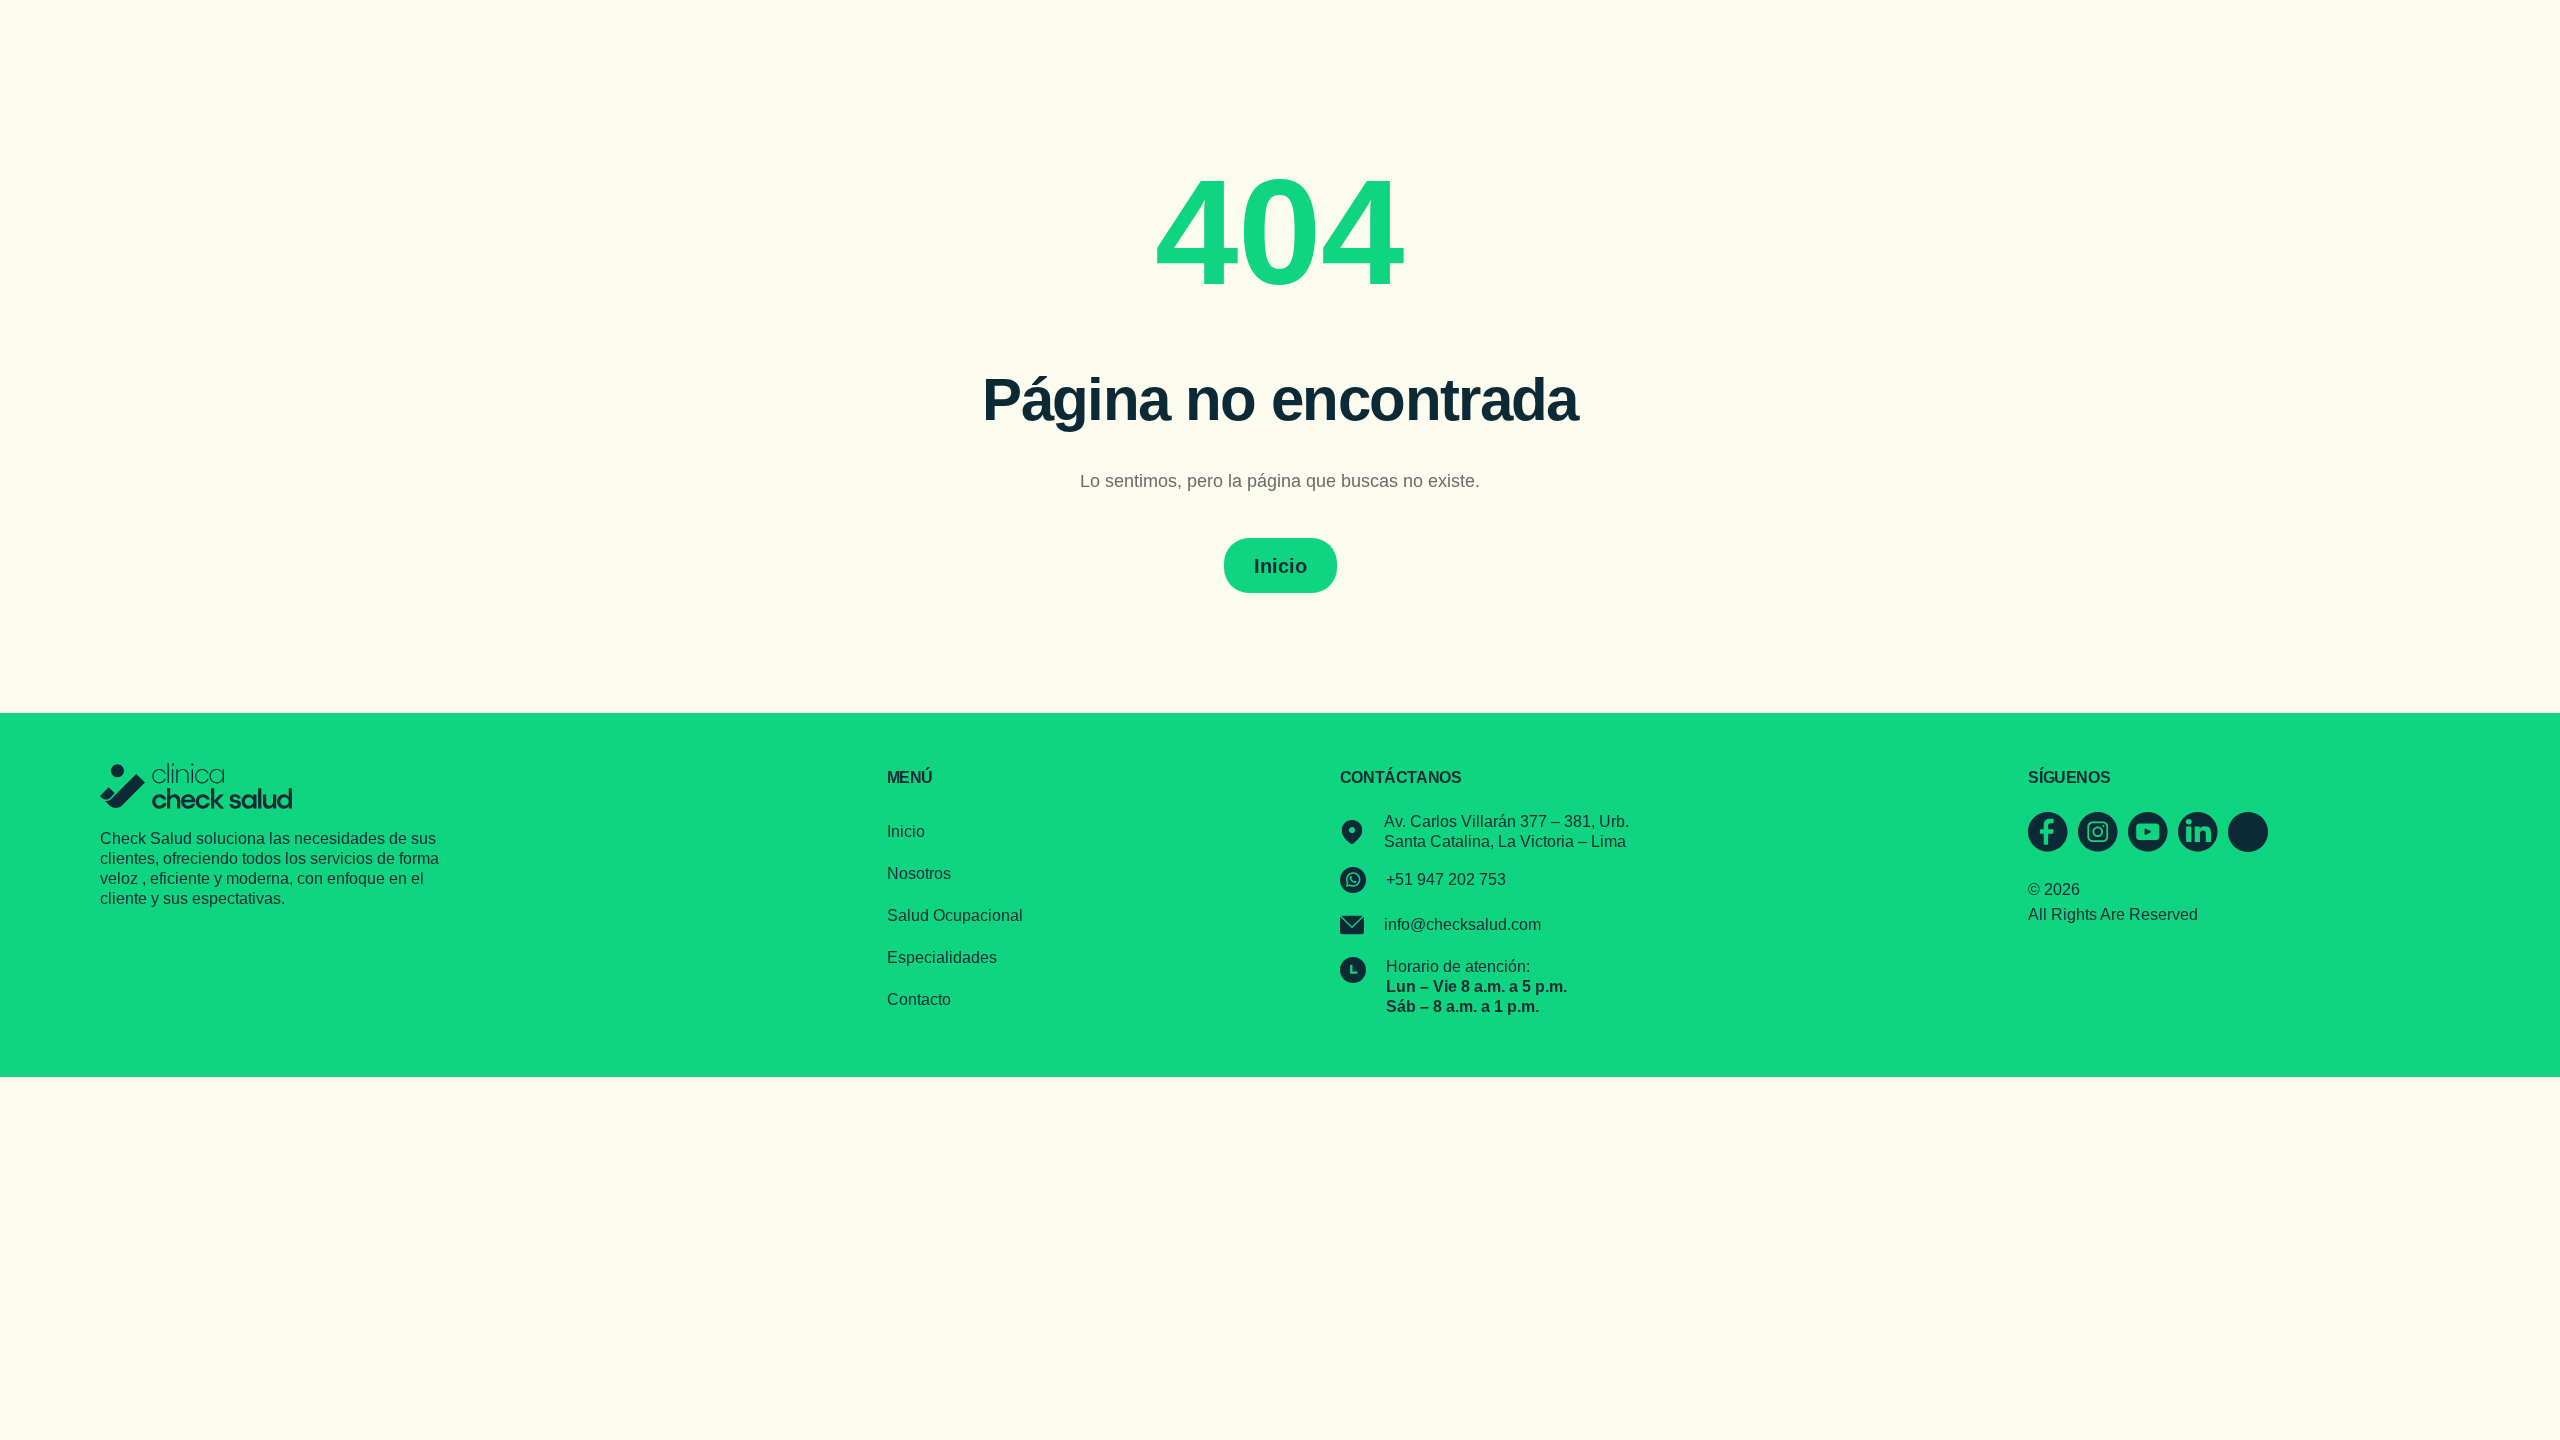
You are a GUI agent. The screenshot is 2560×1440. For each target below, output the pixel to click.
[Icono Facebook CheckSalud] (2048, 832)
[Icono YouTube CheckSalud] (2148, 832)
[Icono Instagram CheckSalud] (2098, 832)
